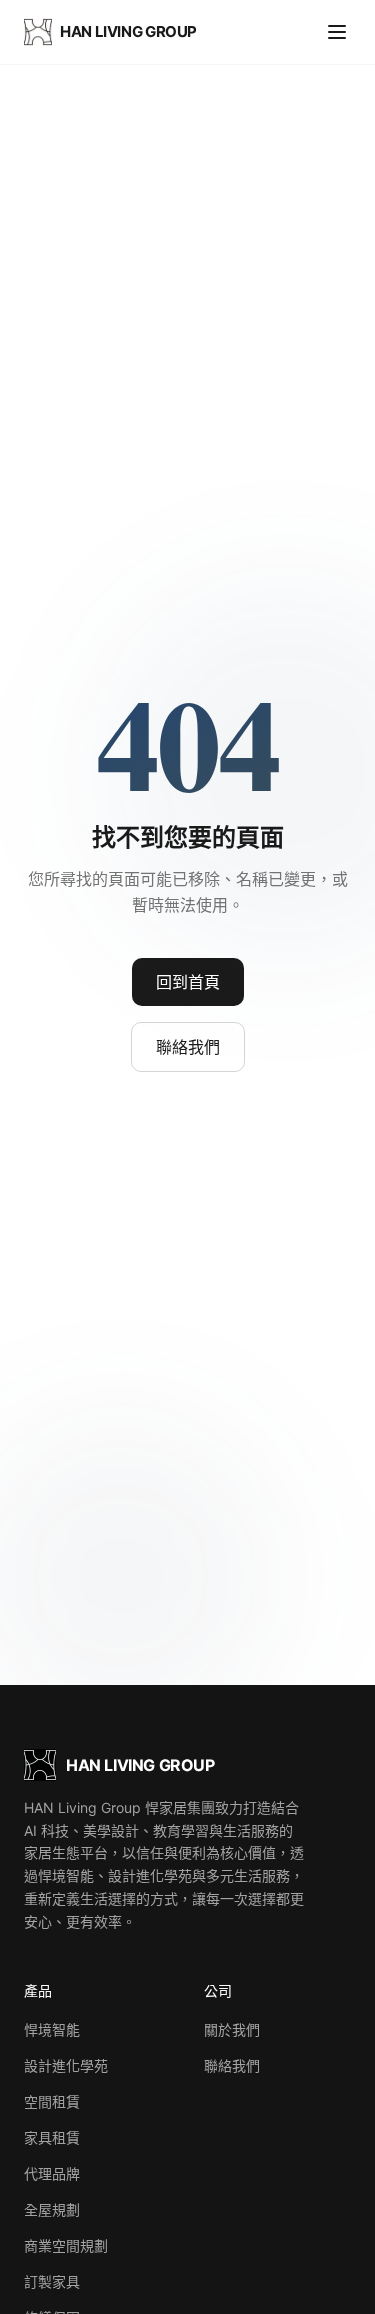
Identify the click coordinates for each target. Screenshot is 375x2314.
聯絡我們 (188, 1047)
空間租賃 (52, 2101)
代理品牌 (52, 2173)
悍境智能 (52, 2029)
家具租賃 (52, 2137)
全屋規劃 (52, 2209)
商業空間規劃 (66, 2245)
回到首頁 (188, 982)
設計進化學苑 (66, 2065)
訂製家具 (52, 2281)
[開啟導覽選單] (337, 32)
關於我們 (232, 2029)
